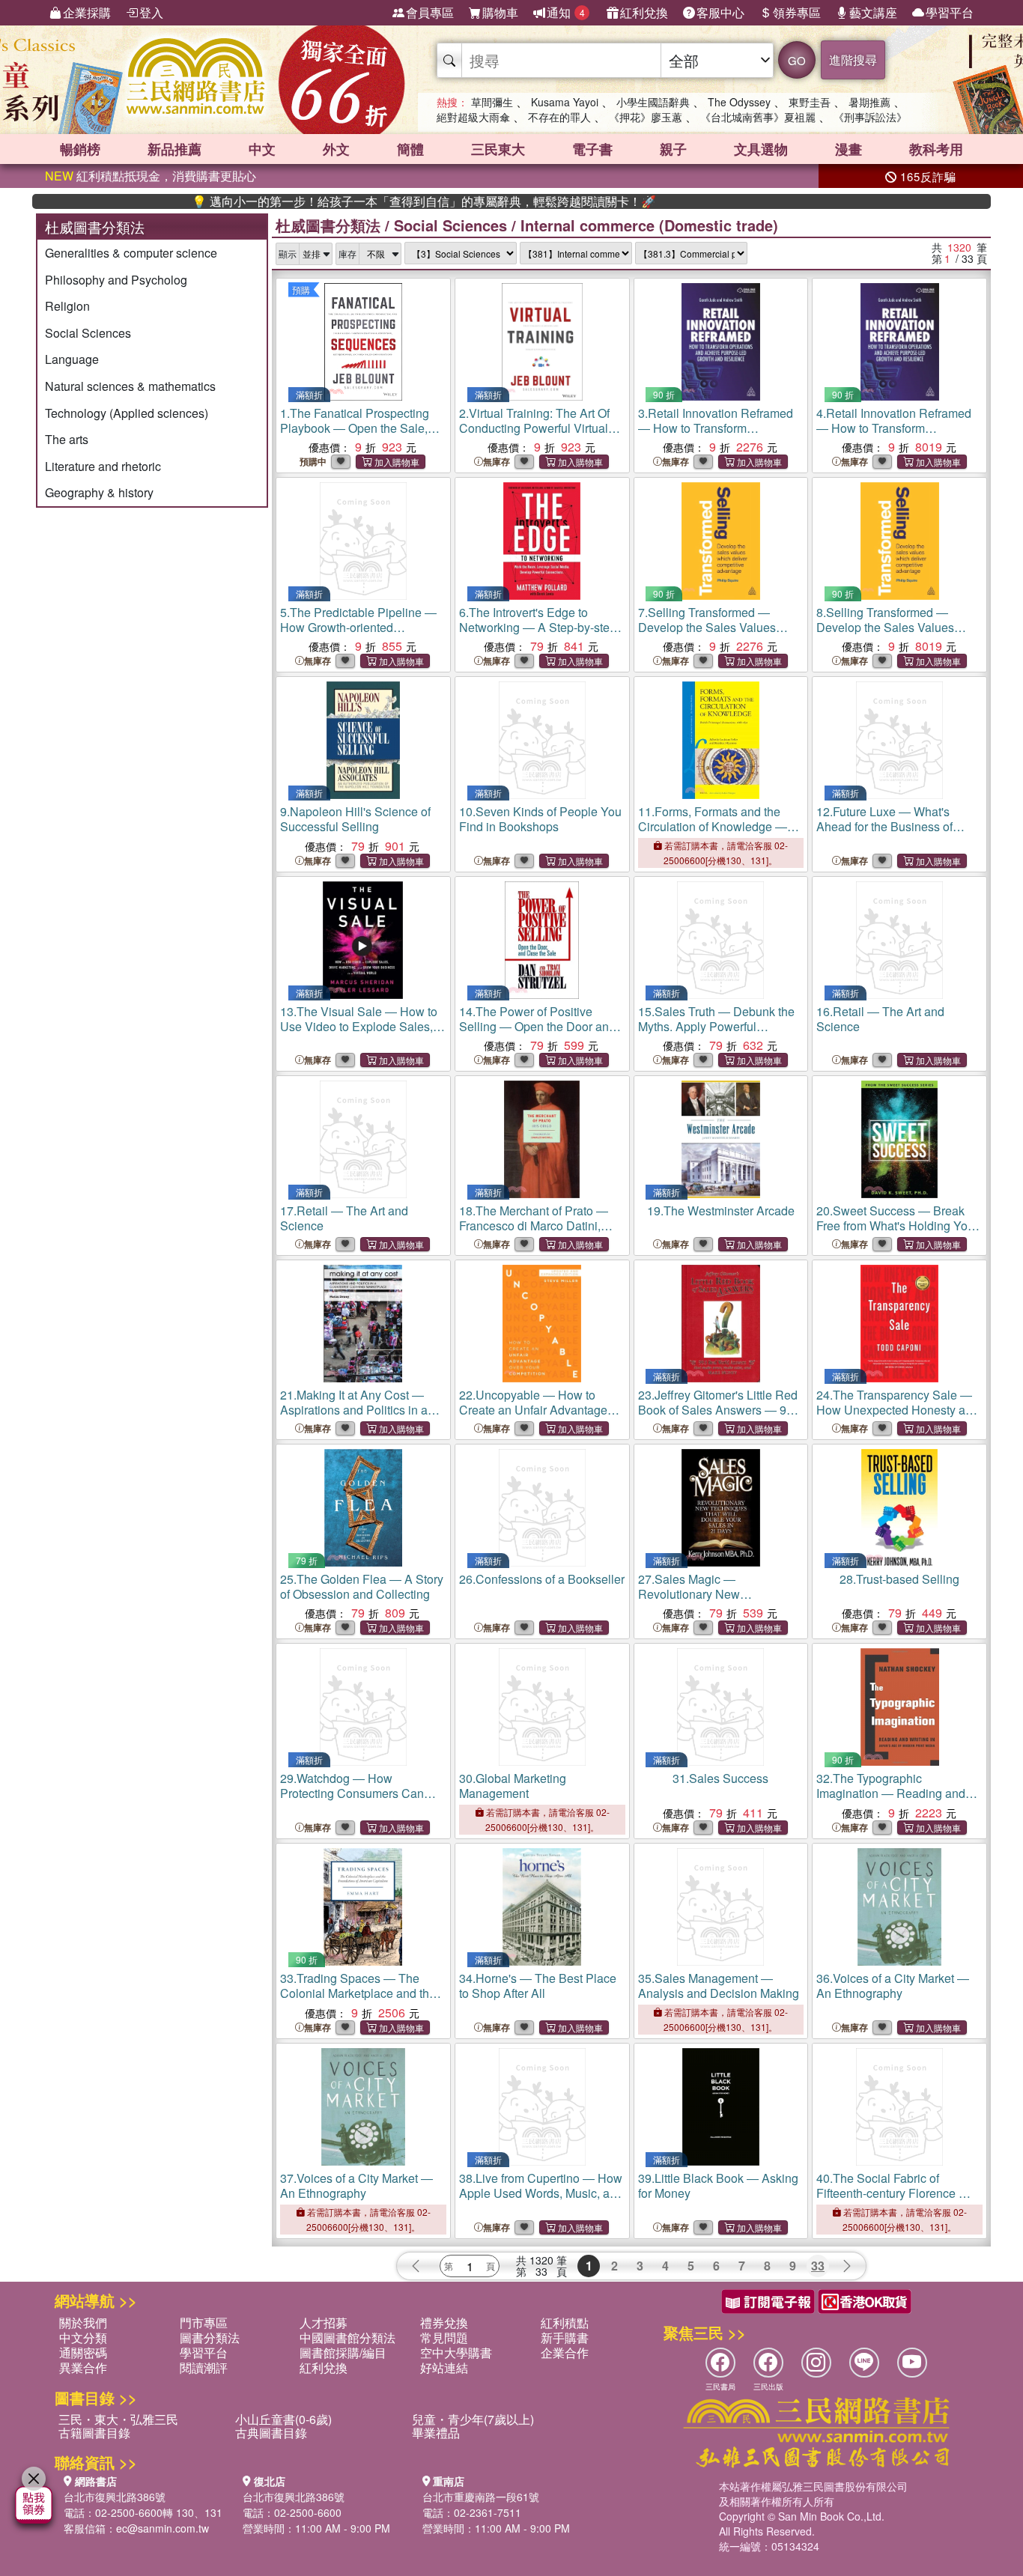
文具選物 (761, 149)
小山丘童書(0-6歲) (283, 2419)
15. (716, 1034)
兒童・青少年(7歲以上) (473, 2419)
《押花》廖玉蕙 (646, 117)
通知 (566, 12)
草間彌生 (492, 102)
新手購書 (565, 2337)
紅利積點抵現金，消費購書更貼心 (151, 176)
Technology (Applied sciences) (127, 413)
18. (534, 1225)
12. (884, 826)
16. (880, 1019)
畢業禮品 (436, 2433)
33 (818, 2266)
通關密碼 (83, 2352)
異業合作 (83, 2367)
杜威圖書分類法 (328, 225)
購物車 (500, 12)
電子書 (592, 149)
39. (718, 2185)
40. (898, 2200)
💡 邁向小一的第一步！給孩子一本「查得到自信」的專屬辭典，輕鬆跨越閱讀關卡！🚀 (361, 201)
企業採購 (87, 12)
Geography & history (99, 492)
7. (709, 635)
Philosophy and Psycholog (116, 280)
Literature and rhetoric (103, 466)
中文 (262, 149)
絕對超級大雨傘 (473, 117)
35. (719, 1986)
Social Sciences (88, 333)
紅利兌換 (644, 12)
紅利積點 (565, 2323)
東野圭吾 (810, 102)
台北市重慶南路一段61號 (481, 2497)
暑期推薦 (869, 102)
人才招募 (324, 2323)
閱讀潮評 (204, 2367)
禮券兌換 (444, 2323)
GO (797, 60)
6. (538, 635)
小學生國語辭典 (653, 102)
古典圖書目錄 (271, 2433)
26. (542, 1579)
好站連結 (444, 2367)
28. (899, 1579)
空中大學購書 (456, 2352)
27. (719, 1601)
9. (355, 819)
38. (541, 2200)
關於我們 (83, 2323)
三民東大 (498, 149)
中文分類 (83, 2337)
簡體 (410, 149)
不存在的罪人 (559, 117)
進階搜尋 (853, 60)
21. (354, 1417)
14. (537, 1026)
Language (72, 359)
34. (538, 1986)
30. (513, 1786)
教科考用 (936, 149)
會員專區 (430, 12)
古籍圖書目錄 (94, 2433)
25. (362, 1586)
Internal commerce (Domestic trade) (649, 225)
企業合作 (565, 2352)
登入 (151, 12)
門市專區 (204, 2323)
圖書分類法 (210, 2337)
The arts (67, 439)
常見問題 (444, 2337)
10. (540, 819)
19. (721, 1210)
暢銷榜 (80, 149)
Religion (67, 306)
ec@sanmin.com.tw (163, 2528)
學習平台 (950, 12)
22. (533, 1410)
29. (361, 1801)
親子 (673, 149)
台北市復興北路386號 (115, 2497)
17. (344, 1218)
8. (887, 635)
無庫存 (497, 462)
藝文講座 (873, 12)
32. (891, 1801)
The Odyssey (739, 102)
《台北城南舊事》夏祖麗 (758, 117)
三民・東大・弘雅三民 (118, 2419)
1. (356, 435)
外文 (336, 149)
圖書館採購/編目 (343, 2352)
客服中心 (720, 12)
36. (893, 1986)
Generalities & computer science (131, 253)
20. (895, 1225)
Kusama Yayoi (565, 102)
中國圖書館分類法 (347, 2337)
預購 (301, 289)
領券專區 (797, 12)
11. (713, 834)
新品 (174, 149)
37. (356, 2185)
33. (358, 2001)
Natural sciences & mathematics (130, 386)
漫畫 (849, 149)
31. (720, 1778)
